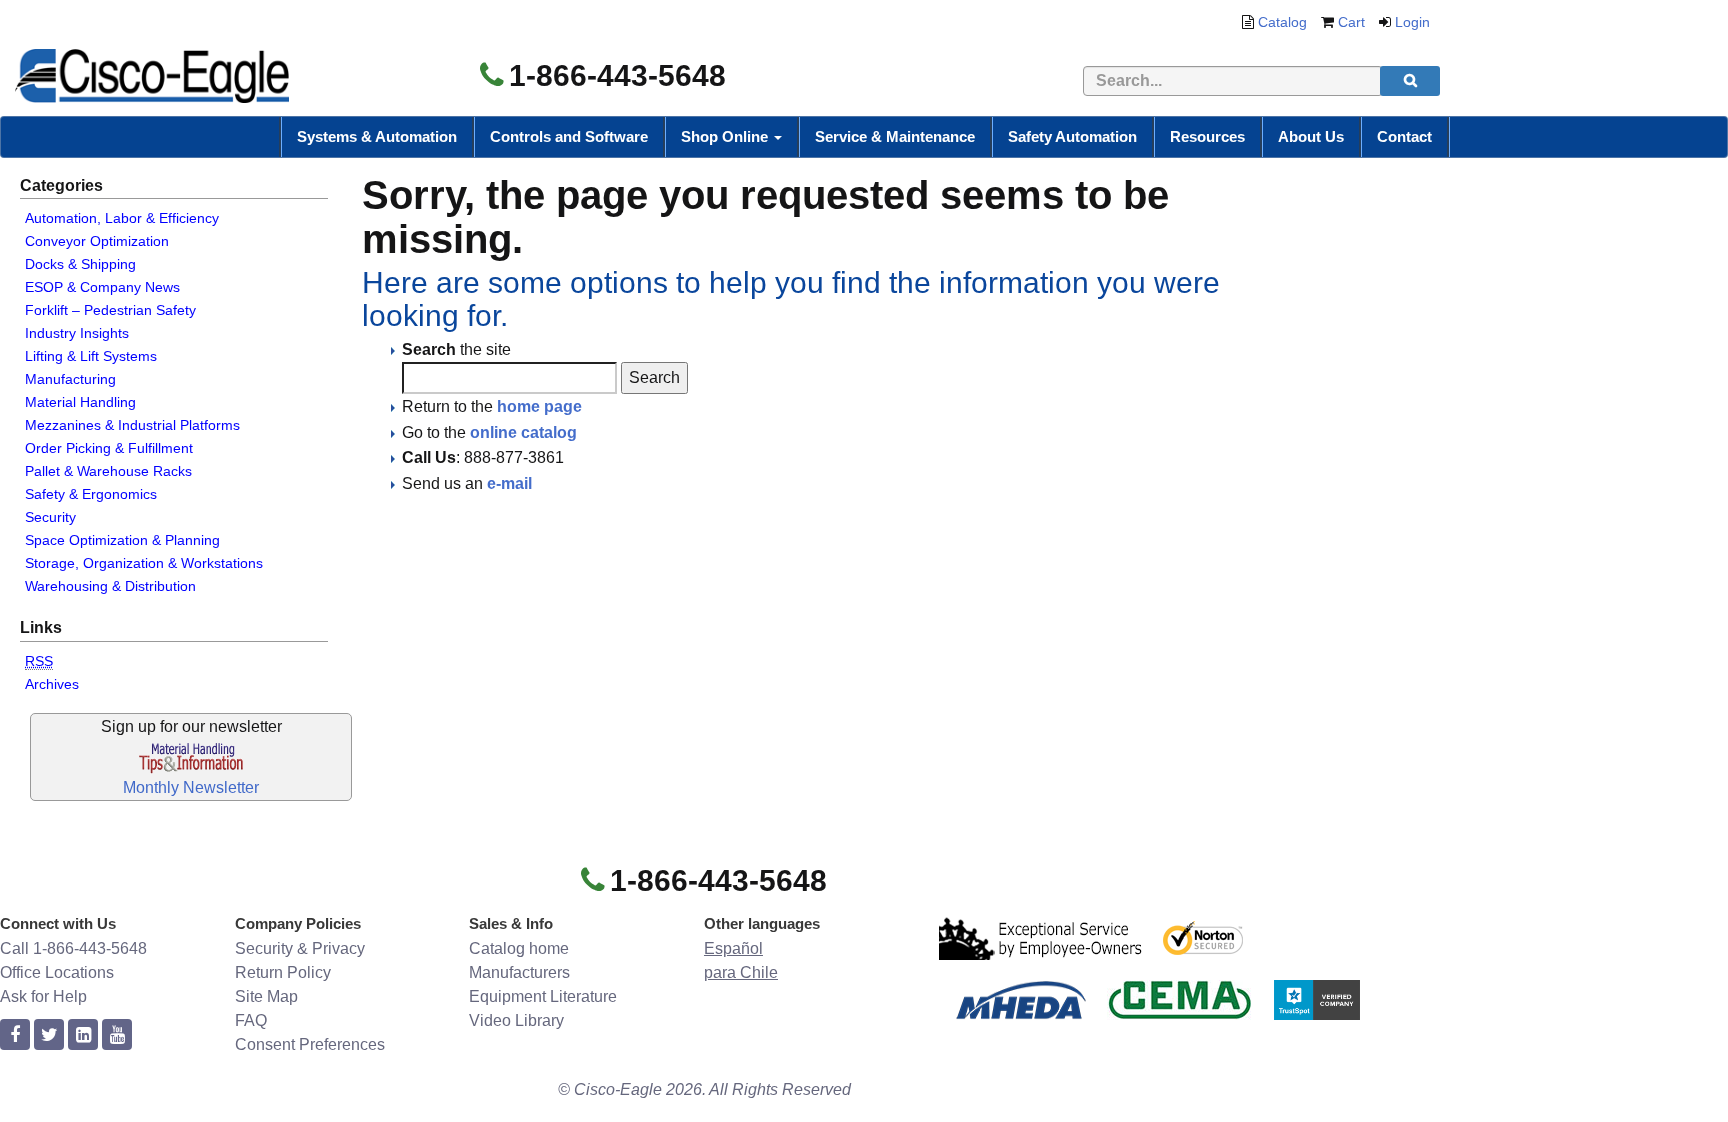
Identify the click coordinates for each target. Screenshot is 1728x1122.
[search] (1410, 81)
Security (50, 517)
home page (539, 406)
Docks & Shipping (80, 264)
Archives (52, 684)
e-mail (509, 483)
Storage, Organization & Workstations (144, 563)
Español (733, 948)
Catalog (1282, 22)
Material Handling (80, 402)
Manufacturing (70, 379)
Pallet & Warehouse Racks (108, 471)
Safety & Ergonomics (91, 494)
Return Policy (283, 972)
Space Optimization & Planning (122, 540)
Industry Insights (77, 333)
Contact (1404, 136)
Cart (1351, 22)
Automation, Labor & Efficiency (122, 218)
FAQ (251, 1020)
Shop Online (726, 136)
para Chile (741, 972)
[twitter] (49, 1035)
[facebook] (15, 1035)
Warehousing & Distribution (110, 586)
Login (1412, 22)
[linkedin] (83, 1035)
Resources (1207, 136)
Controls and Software (569, 136)
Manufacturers (519, 972)
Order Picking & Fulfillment (109, 448)
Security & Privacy (300, 948)
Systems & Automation (377, 136)
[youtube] (117, 1035)
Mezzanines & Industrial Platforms (132, 425)
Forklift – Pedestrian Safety (110, 310)
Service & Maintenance (895, 136)
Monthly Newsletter (191, 787)
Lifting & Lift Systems (91, 356)
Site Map (266, 996)
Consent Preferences (310, 1044)
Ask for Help (43, 996)
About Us (1311, 136)
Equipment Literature (543, 996)
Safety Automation (1072, 136)
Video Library (516, 1020)
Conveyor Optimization (97, 241)
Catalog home (519, 948)
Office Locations (57, 972)
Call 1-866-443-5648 (73, 948)
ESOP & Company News (102, 287)
